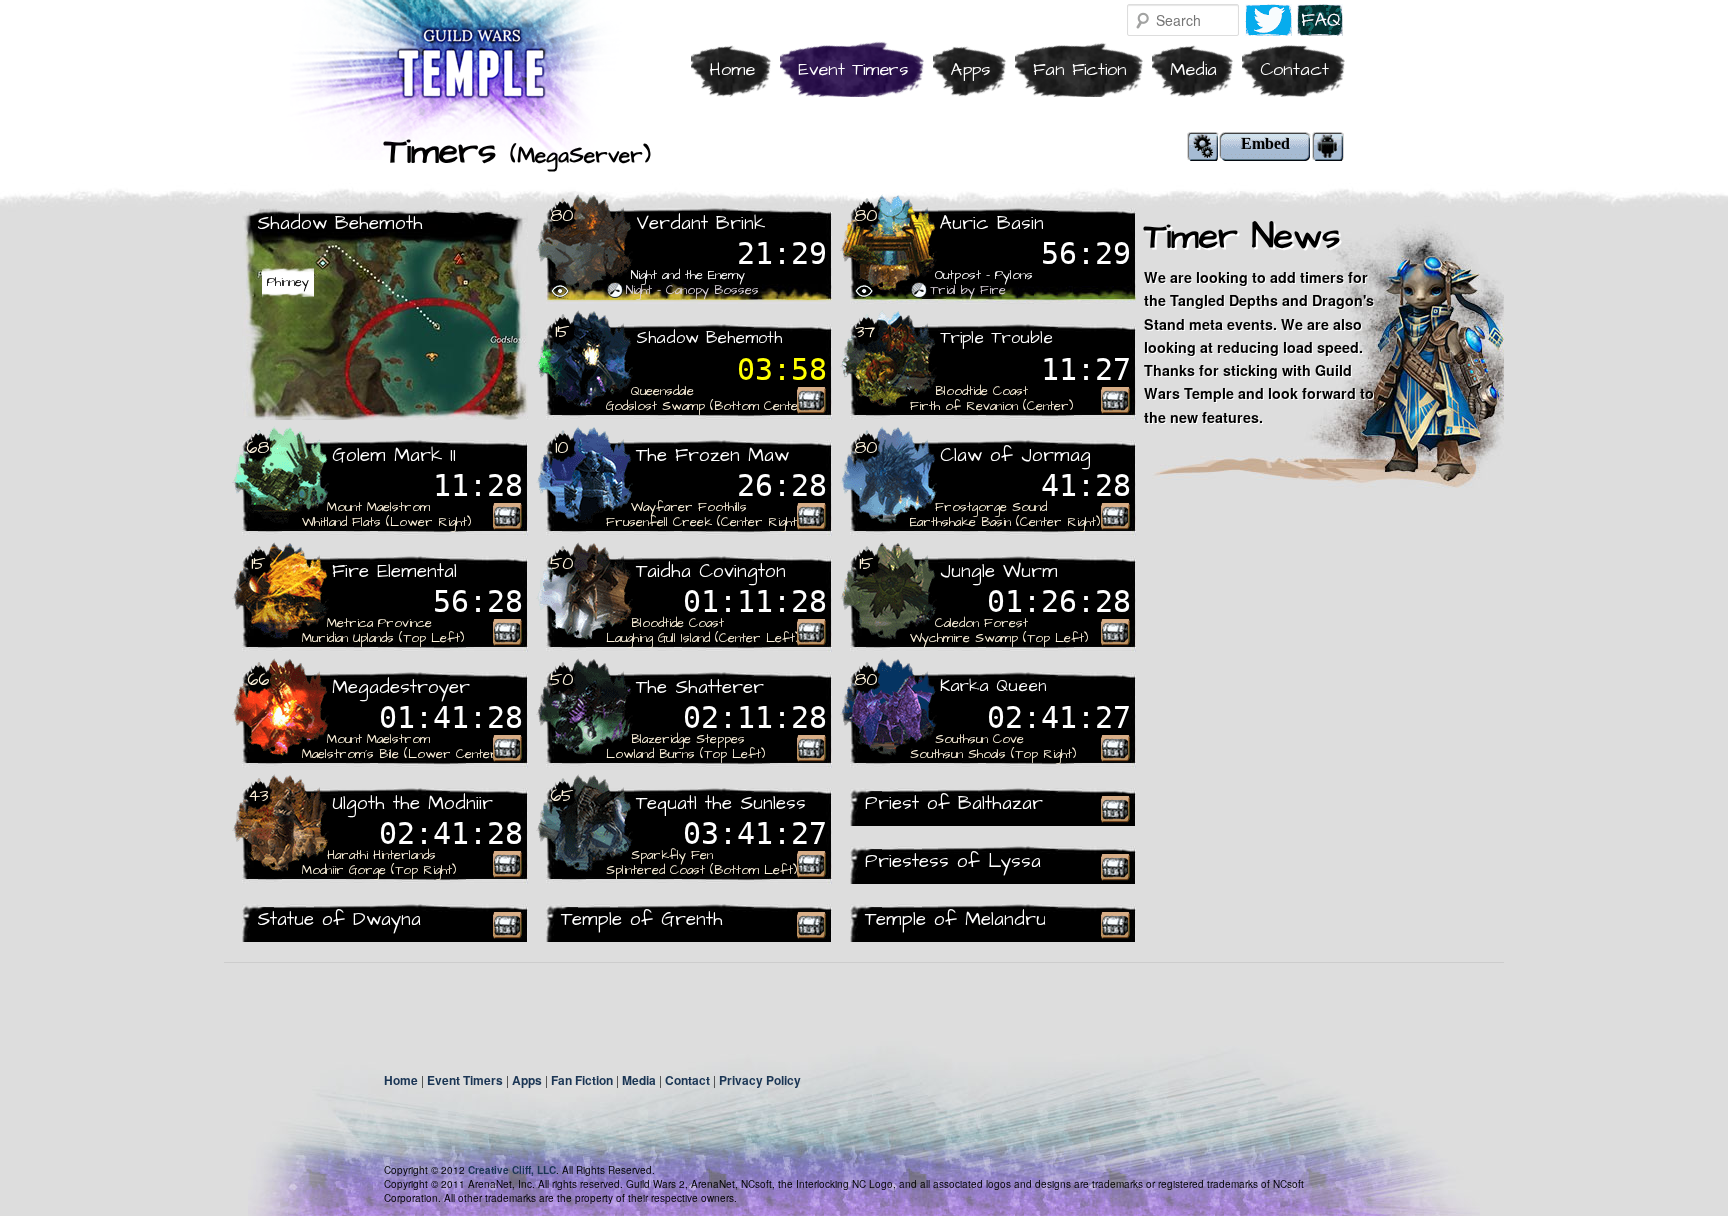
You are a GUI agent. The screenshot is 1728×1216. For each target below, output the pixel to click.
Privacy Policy (760, 1080)
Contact (1294, 69)
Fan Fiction (1080, 69)
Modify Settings (1203, 146)
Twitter (1268, 20)
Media (1193, 69)
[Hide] (560, 291)
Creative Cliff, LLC (512, 1170)
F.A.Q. (1320, 20)
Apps (970, 69)
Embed (1265, 143)
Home (732, 69)
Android (1328, 146)
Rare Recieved (811, 399)
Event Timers (853, 69)
